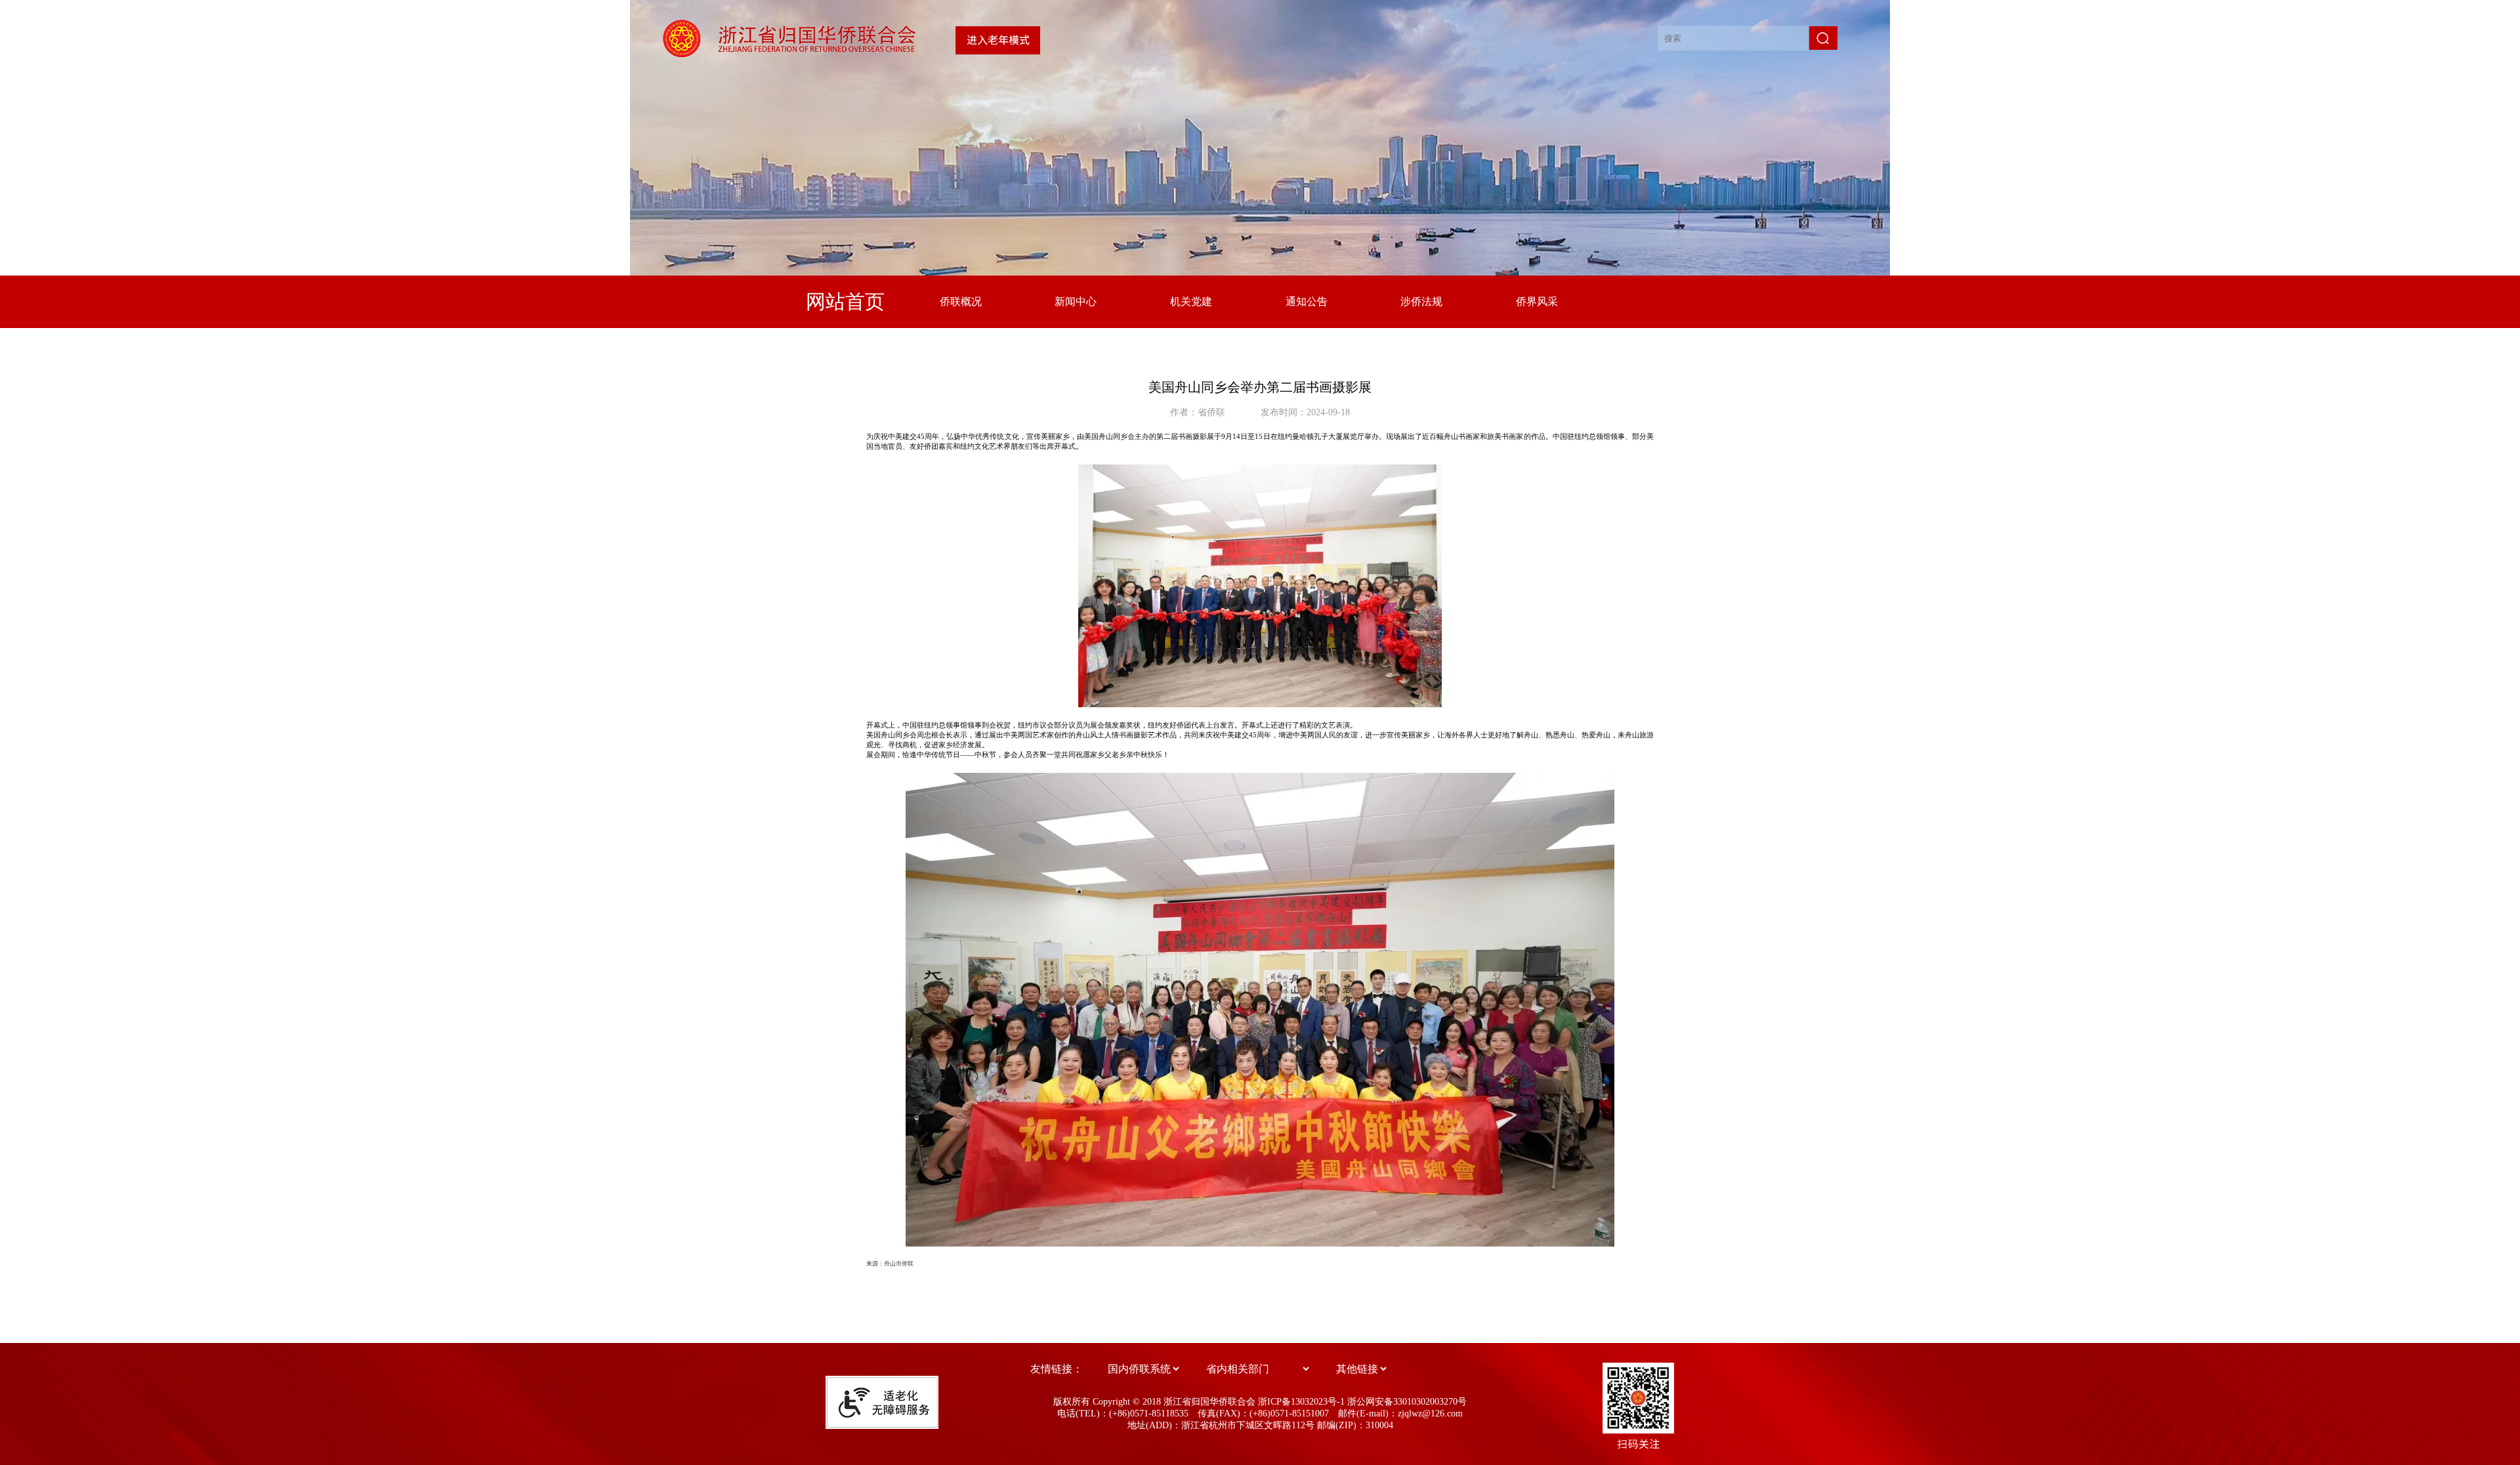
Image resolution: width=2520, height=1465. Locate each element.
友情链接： (1057, 1369)
